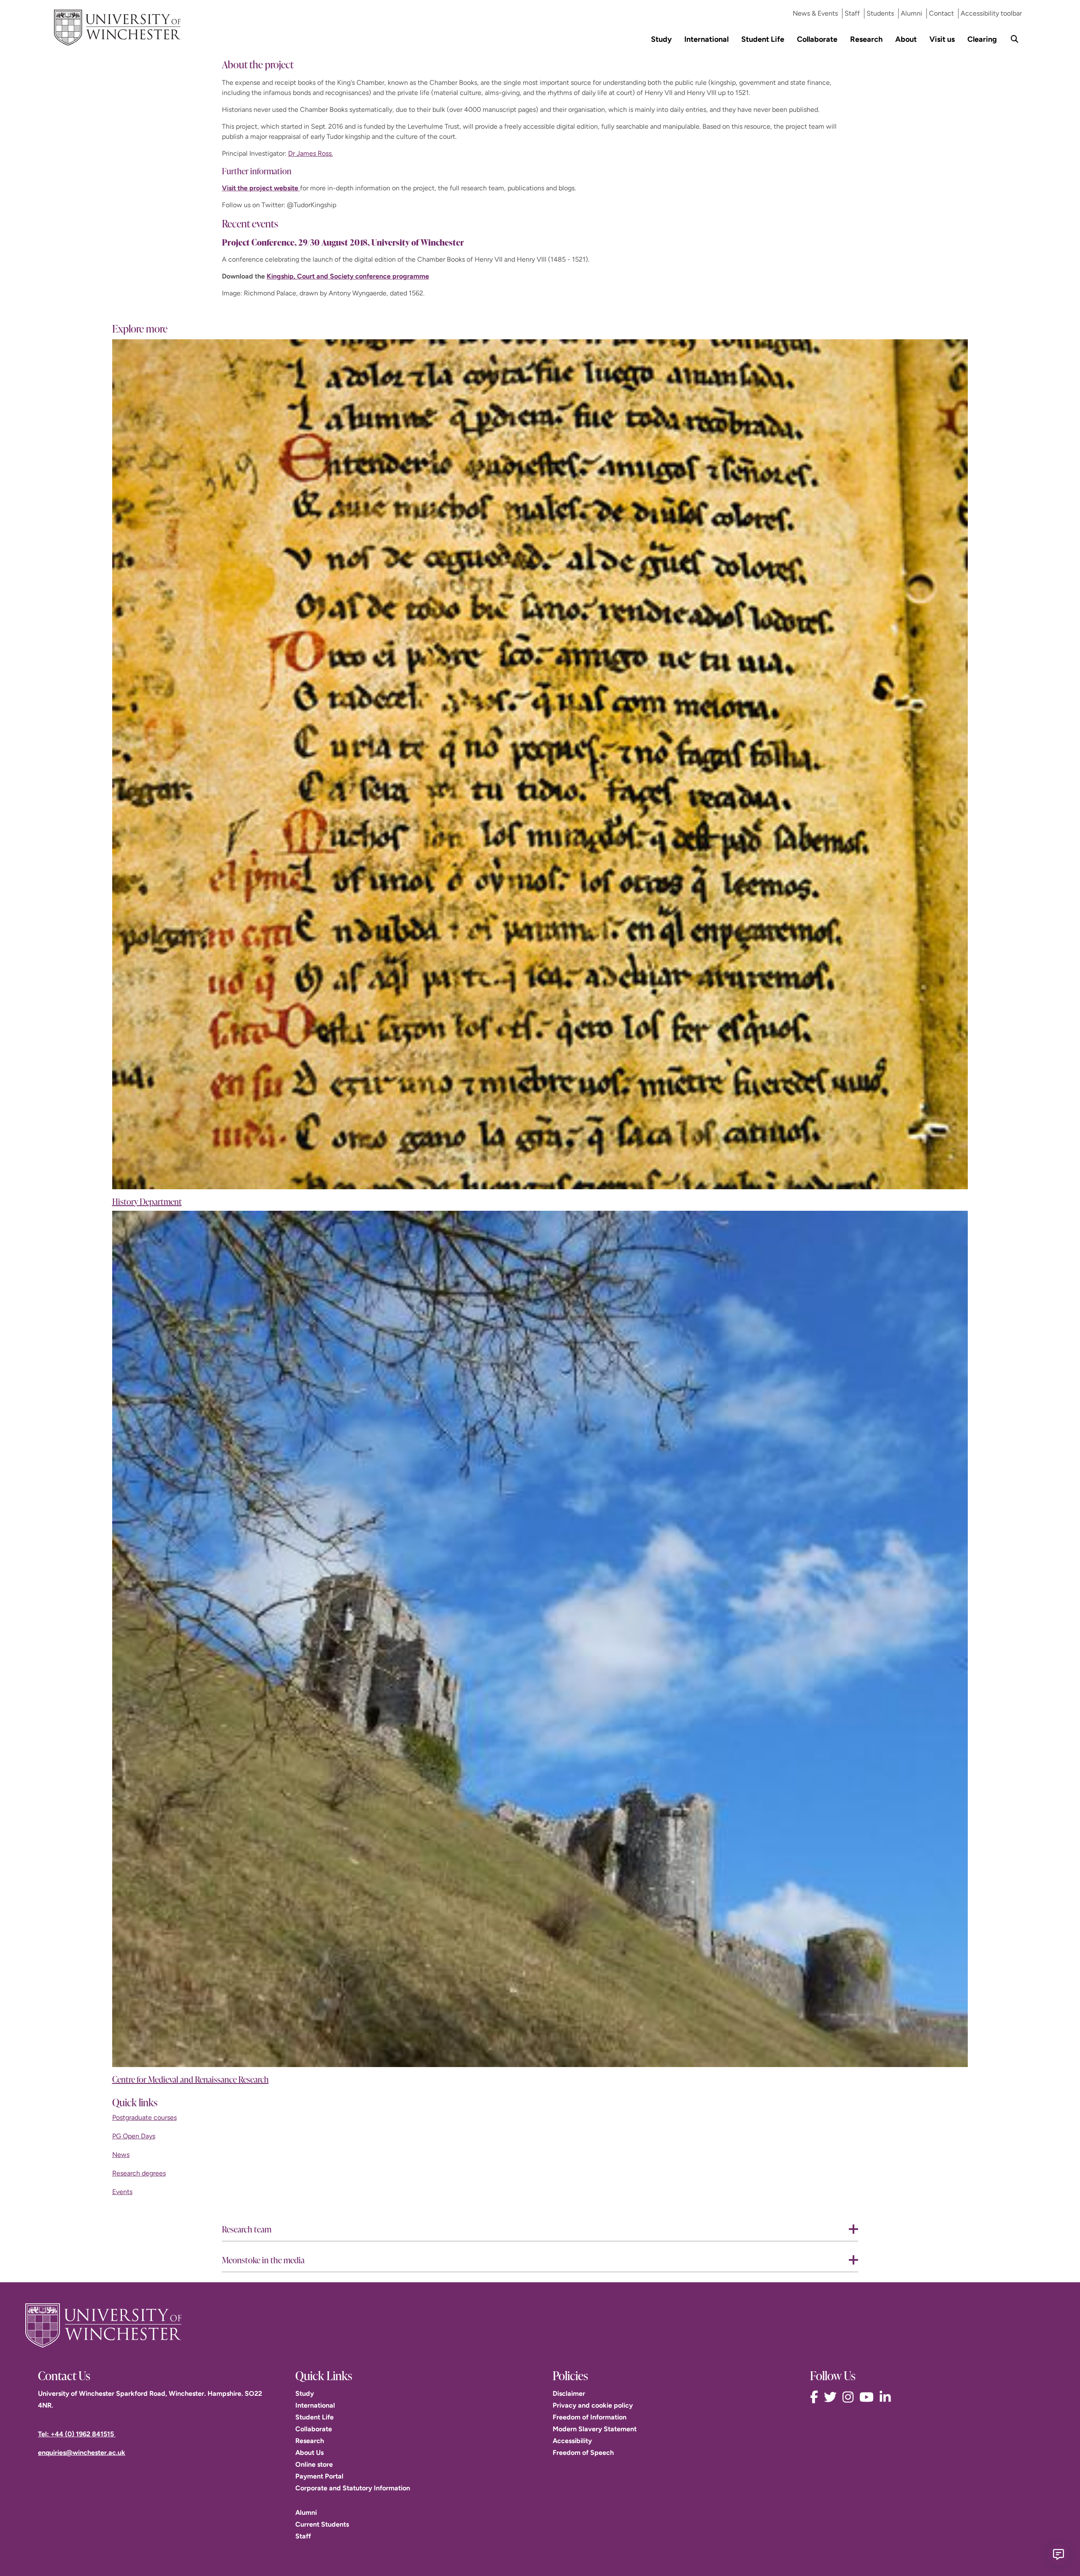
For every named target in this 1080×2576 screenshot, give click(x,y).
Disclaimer (569, 2393)
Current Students (322, 2524)
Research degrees (139, 2173)
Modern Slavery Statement (595, 2429)
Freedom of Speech (583, 2453)
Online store (314, 2464)
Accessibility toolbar (991, 13)
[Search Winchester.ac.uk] (1015, 39)
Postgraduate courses (144, 2117)
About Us (309, 2453)
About (906, 39)
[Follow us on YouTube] (869, 2397)
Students (880, 13)
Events (122, 2192)
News (121, 2155)
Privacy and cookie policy (593, 2405)
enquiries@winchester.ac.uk (82, 2453)
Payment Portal (319, 2476)
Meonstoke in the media (263, 2260)
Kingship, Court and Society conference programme (348, 276)
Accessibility (572, 2441)
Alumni (911, 13)
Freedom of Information (590, 2417)
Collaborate (817, 39)
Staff (852, 13)
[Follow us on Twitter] (832, 2397)
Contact (941, 13)
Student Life (763, 39)
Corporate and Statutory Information (353, 2488)
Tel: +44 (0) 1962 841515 (77, 2434)
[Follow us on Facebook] (816, 2397)
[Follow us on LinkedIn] (887, 2397)
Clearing (982, 39)
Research (866, 39)
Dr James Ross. (310, 153)
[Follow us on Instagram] (850, 2397)
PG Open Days (134, 2136)
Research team (247, 2229)
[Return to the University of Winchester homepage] (540, 2325)
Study (661, 39)
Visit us (942, 39)
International (706, 39)
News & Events (815, 13)
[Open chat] (1058, 2554)
